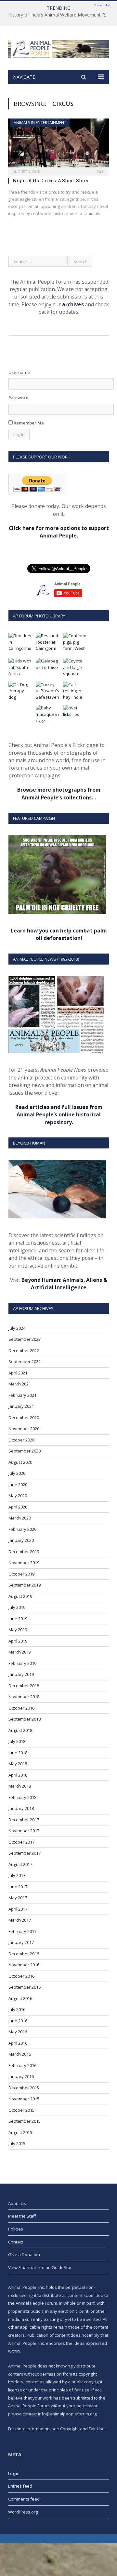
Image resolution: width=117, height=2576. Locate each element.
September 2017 (25, 1853)
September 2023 (25, 1339)
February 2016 (22, 2065)
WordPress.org (23, 2512)
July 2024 (17, 1328)
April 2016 (18, 2043)
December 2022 (24, 1350)
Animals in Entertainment (40, 123)
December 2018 (24, 1686)
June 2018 (18, 1753)
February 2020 (22, 1529)
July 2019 (17, 1607)
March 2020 (20, 1518)
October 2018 (21, 1708)
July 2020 (17, 1473)
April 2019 (18, 1641)
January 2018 (21, 1808)
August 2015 (20, 2132)
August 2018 (20, 1730)
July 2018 (17, 1741)
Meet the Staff (22, 2216)
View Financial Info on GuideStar (40, 2267)
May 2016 (18, 2032)
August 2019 (20, 1596)
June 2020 (18, 1485)
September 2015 (25, 2121)
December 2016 (24, 1954)
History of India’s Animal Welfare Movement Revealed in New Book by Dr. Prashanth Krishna (60, 15)
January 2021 (21, 1406)
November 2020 (24, 1429)
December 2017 (24, 1820)
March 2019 (20, 1652)
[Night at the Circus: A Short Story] (58, 145)
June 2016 (18, 2021)
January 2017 (21, 1942)
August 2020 (20, 1462)
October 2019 (21, 1574)
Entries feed (20, 2486)
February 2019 (22, 1663)
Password (19, 398)
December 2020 (24, 1418)
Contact (16, 2242)
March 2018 (20, 1786)
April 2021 (18, 1373)
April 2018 (18, 1775)
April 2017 (18, 1909)
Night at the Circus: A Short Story (51, 181)
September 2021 (25, 1361)
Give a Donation (24, 2254)
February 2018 (22, 1797)
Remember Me (28, 423)
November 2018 (24, 1697)
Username (19, 372)
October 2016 (21, 1976)
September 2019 (25, 1585)
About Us (17, 2203)
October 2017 (21, 1842)
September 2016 (25, 1987)
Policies (16, 2229)
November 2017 (24, 1831)
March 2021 (20, 1384)
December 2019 (24, 1552)
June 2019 (18, 1619)
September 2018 (25, 1719)
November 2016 (24, 1965)
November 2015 (24, 2099)
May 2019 (18, 1630)
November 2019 (24, 1563)
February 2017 (22, 1931)
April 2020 (18, 1507)
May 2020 (18, 1496)
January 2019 (21, 1674)
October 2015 (21, 2110)
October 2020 (21, 1440)
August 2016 (20, 1998)
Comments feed (24, 2499)
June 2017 (18, 1887)
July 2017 (17, 1875)
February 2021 (22, 1395)
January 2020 (21, 1540)
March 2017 (20, 1920)
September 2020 (25, 1451)
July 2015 (17, 2143)
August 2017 (20, 1864)
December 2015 (24, 2088)
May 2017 (18, 1898)
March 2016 (20, 2054)
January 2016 (21, 2076)
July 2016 (17, 2009)
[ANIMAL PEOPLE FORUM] (58, 48)
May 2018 (18, 1764)
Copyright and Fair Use (82, 2429)
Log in (14, 2473)
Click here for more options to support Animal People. (59, 532)
